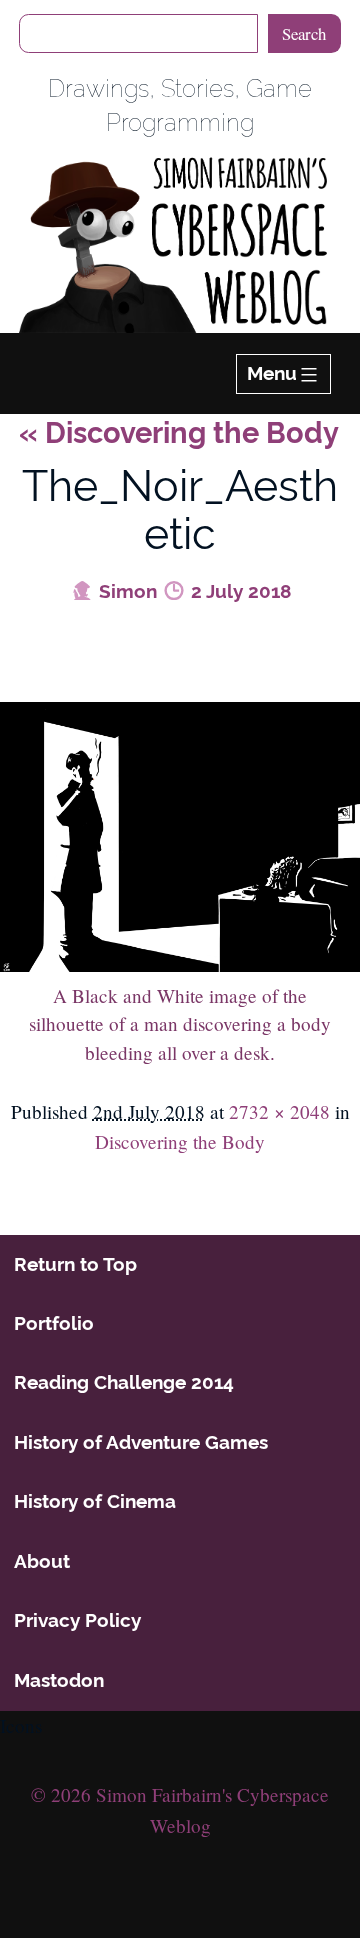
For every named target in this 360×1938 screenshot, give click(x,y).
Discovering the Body (179, 433)
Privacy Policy (77, 1620)
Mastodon (59, 1680)
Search (304, 33)
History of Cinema (95, 1501)
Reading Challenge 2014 (124, 1382)
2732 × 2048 (279, 1111)
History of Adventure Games (141, 1442)
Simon (125, 591)
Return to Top (75, 1264)
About (42, 1561)
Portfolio (54, 1323)
